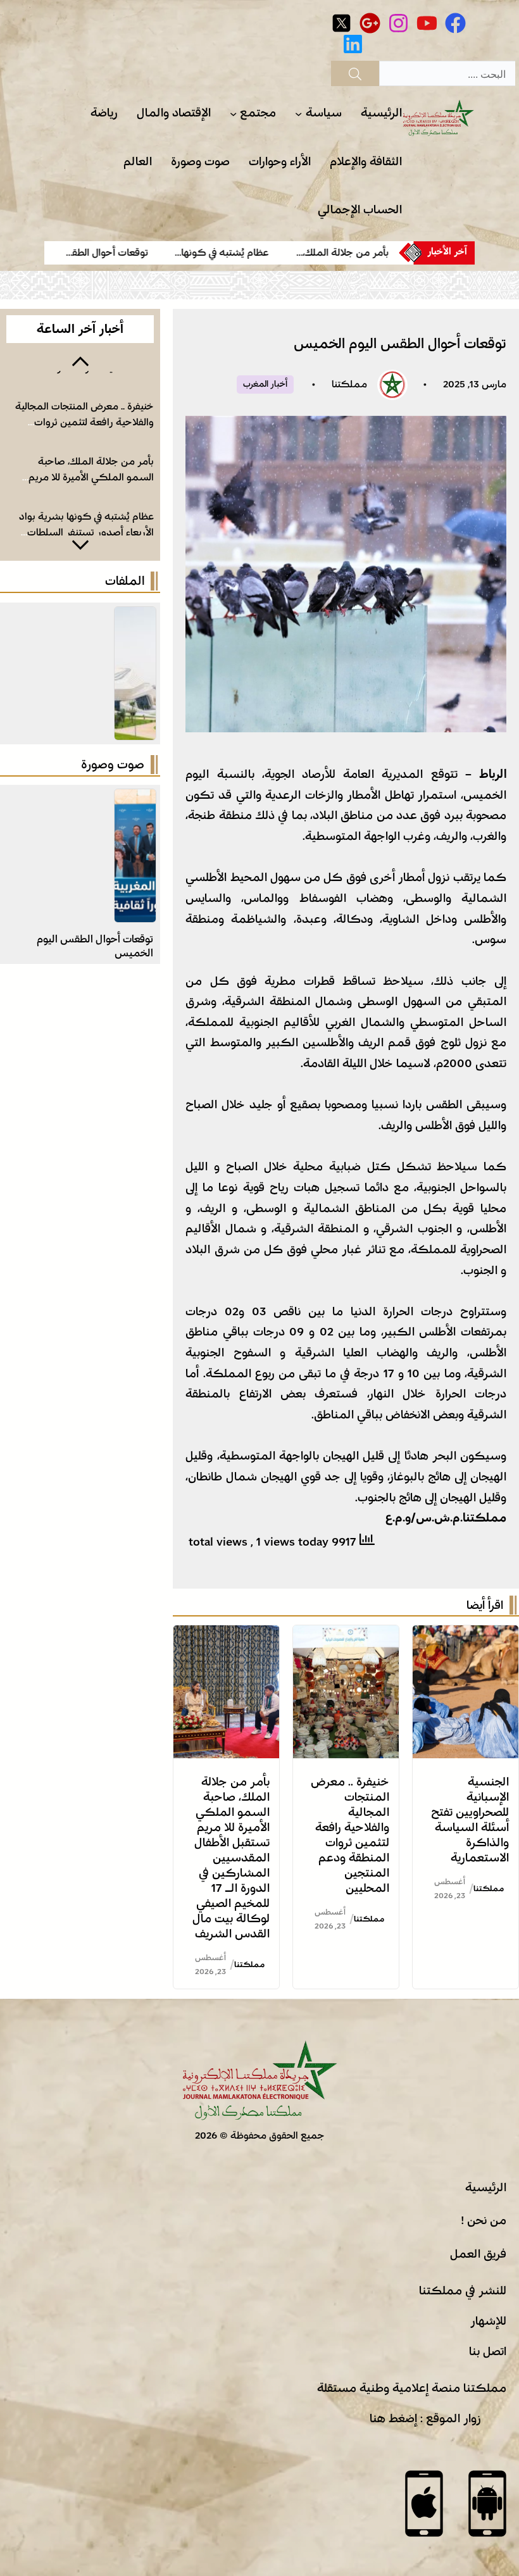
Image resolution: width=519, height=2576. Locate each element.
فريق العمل (478, 2254)
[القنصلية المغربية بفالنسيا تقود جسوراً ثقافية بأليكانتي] (135, 799)
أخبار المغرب (265, 384)
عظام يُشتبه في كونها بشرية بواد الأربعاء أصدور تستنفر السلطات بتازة (86, 532)
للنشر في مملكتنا (463, 2291)
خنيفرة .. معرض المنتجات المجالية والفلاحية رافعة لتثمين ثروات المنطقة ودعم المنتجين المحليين (84, 423)
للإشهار (488, 2321)
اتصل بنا (488, 2351)
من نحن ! (484, 2220)
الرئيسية (486, 2187)
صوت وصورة (113, 765)
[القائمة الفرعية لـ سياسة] (298, 114)
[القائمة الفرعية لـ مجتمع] (233, 114)
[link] (346, 253)
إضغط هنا (393, 2418)
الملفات (125, 581)
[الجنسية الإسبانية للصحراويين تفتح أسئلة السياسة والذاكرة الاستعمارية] (466, 1635)
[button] (80, 360)
